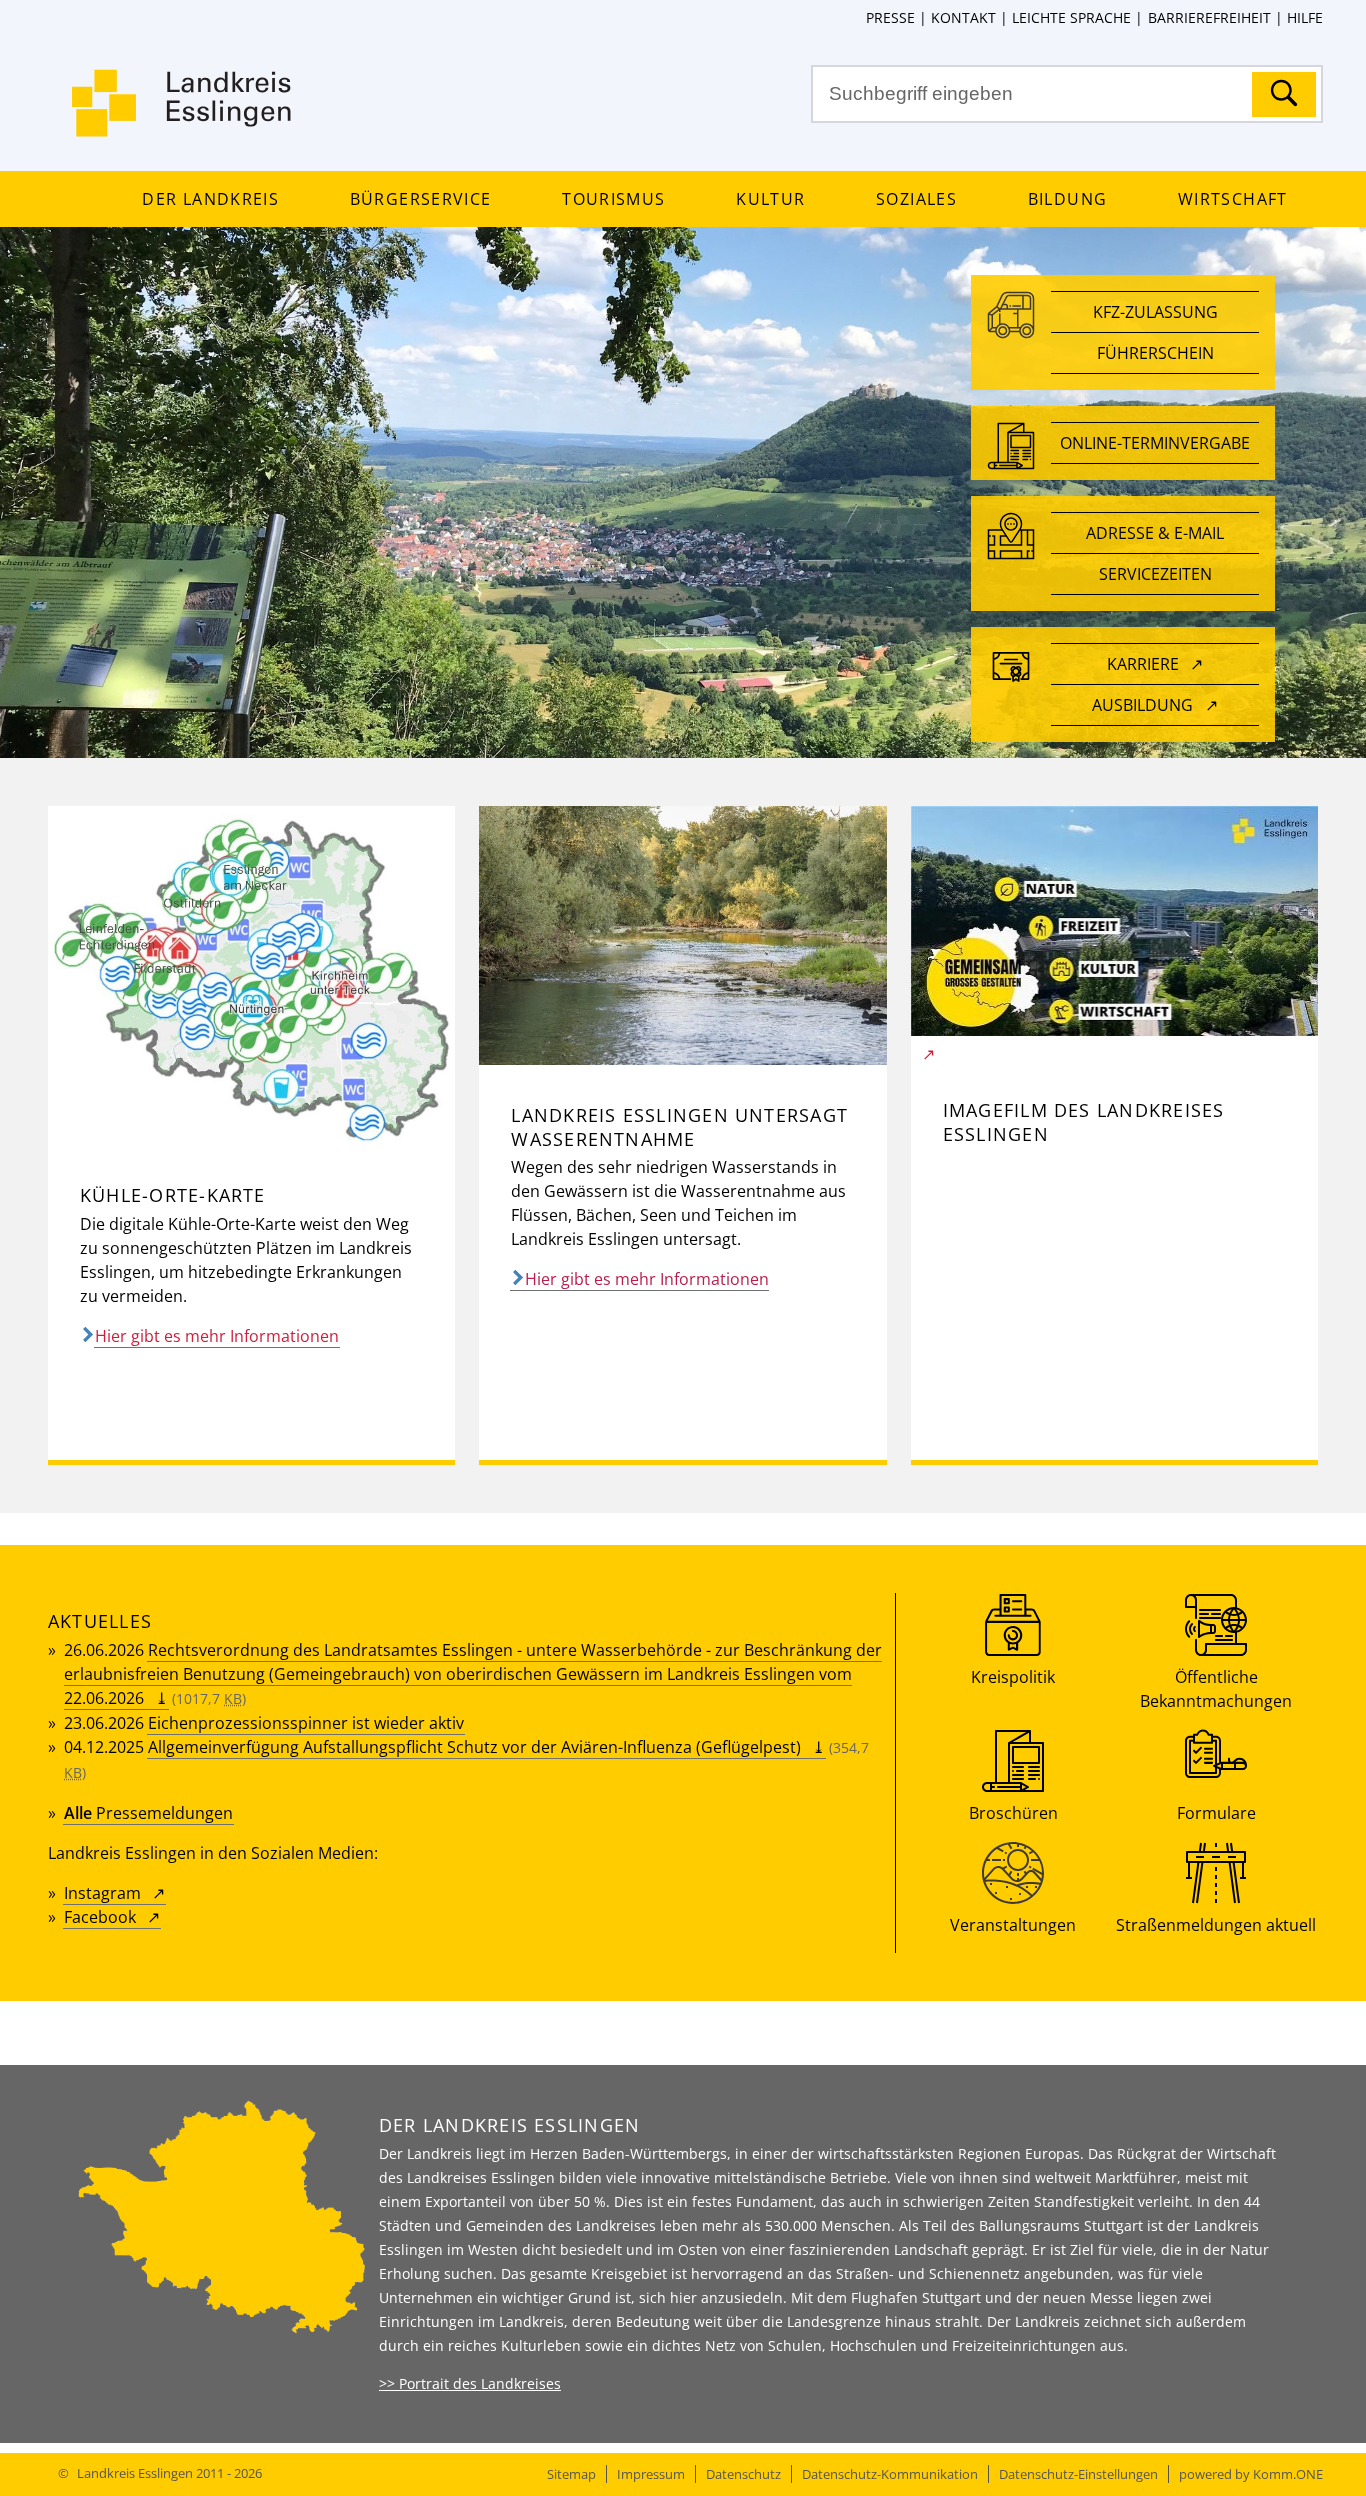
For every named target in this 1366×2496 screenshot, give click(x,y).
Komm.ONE (1288, 2474)
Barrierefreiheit (1209, 17)
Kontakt (963, 17)
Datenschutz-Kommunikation (890, 2474)
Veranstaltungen (1013, 1925)
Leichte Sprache (1071, 17)
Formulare (1216, 1813)
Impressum (651, 2474)
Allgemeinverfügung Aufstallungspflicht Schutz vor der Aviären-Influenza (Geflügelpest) (474, 1747)
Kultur (770, 199)
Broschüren (1013, 1813)
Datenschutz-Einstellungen (1078, 2474)
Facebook (100, 1917)
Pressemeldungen (148, 1813)
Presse (890, 17)
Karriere (1143, 664)
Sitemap (571, 2474)
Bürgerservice (420, 199)
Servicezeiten (1155, 574)
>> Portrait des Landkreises (470, 2383)
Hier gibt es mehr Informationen (217, 1336)
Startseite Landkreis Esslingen (183, 115)
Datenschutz (743, 2474)
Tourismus (613, 199)
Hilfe (1305, 17)
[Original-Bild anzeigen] (251, 1139)
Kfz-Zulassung (1155, 312)
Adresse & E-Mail (1155, 533)
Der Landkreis (210, 199)
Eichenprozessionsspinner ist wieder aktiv (306, 1723)
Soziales (916, 199)
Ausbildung (1142, 705)
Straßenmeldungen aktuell (1216, 1925)
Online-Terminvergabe (1155, 443)
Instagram (102, 1893)
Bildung (1067, 199)
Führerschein (1155, 353)
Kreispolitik (1013, 1677)
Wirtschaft (1232, 199)
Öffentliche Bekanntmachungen (1216, 1689)
